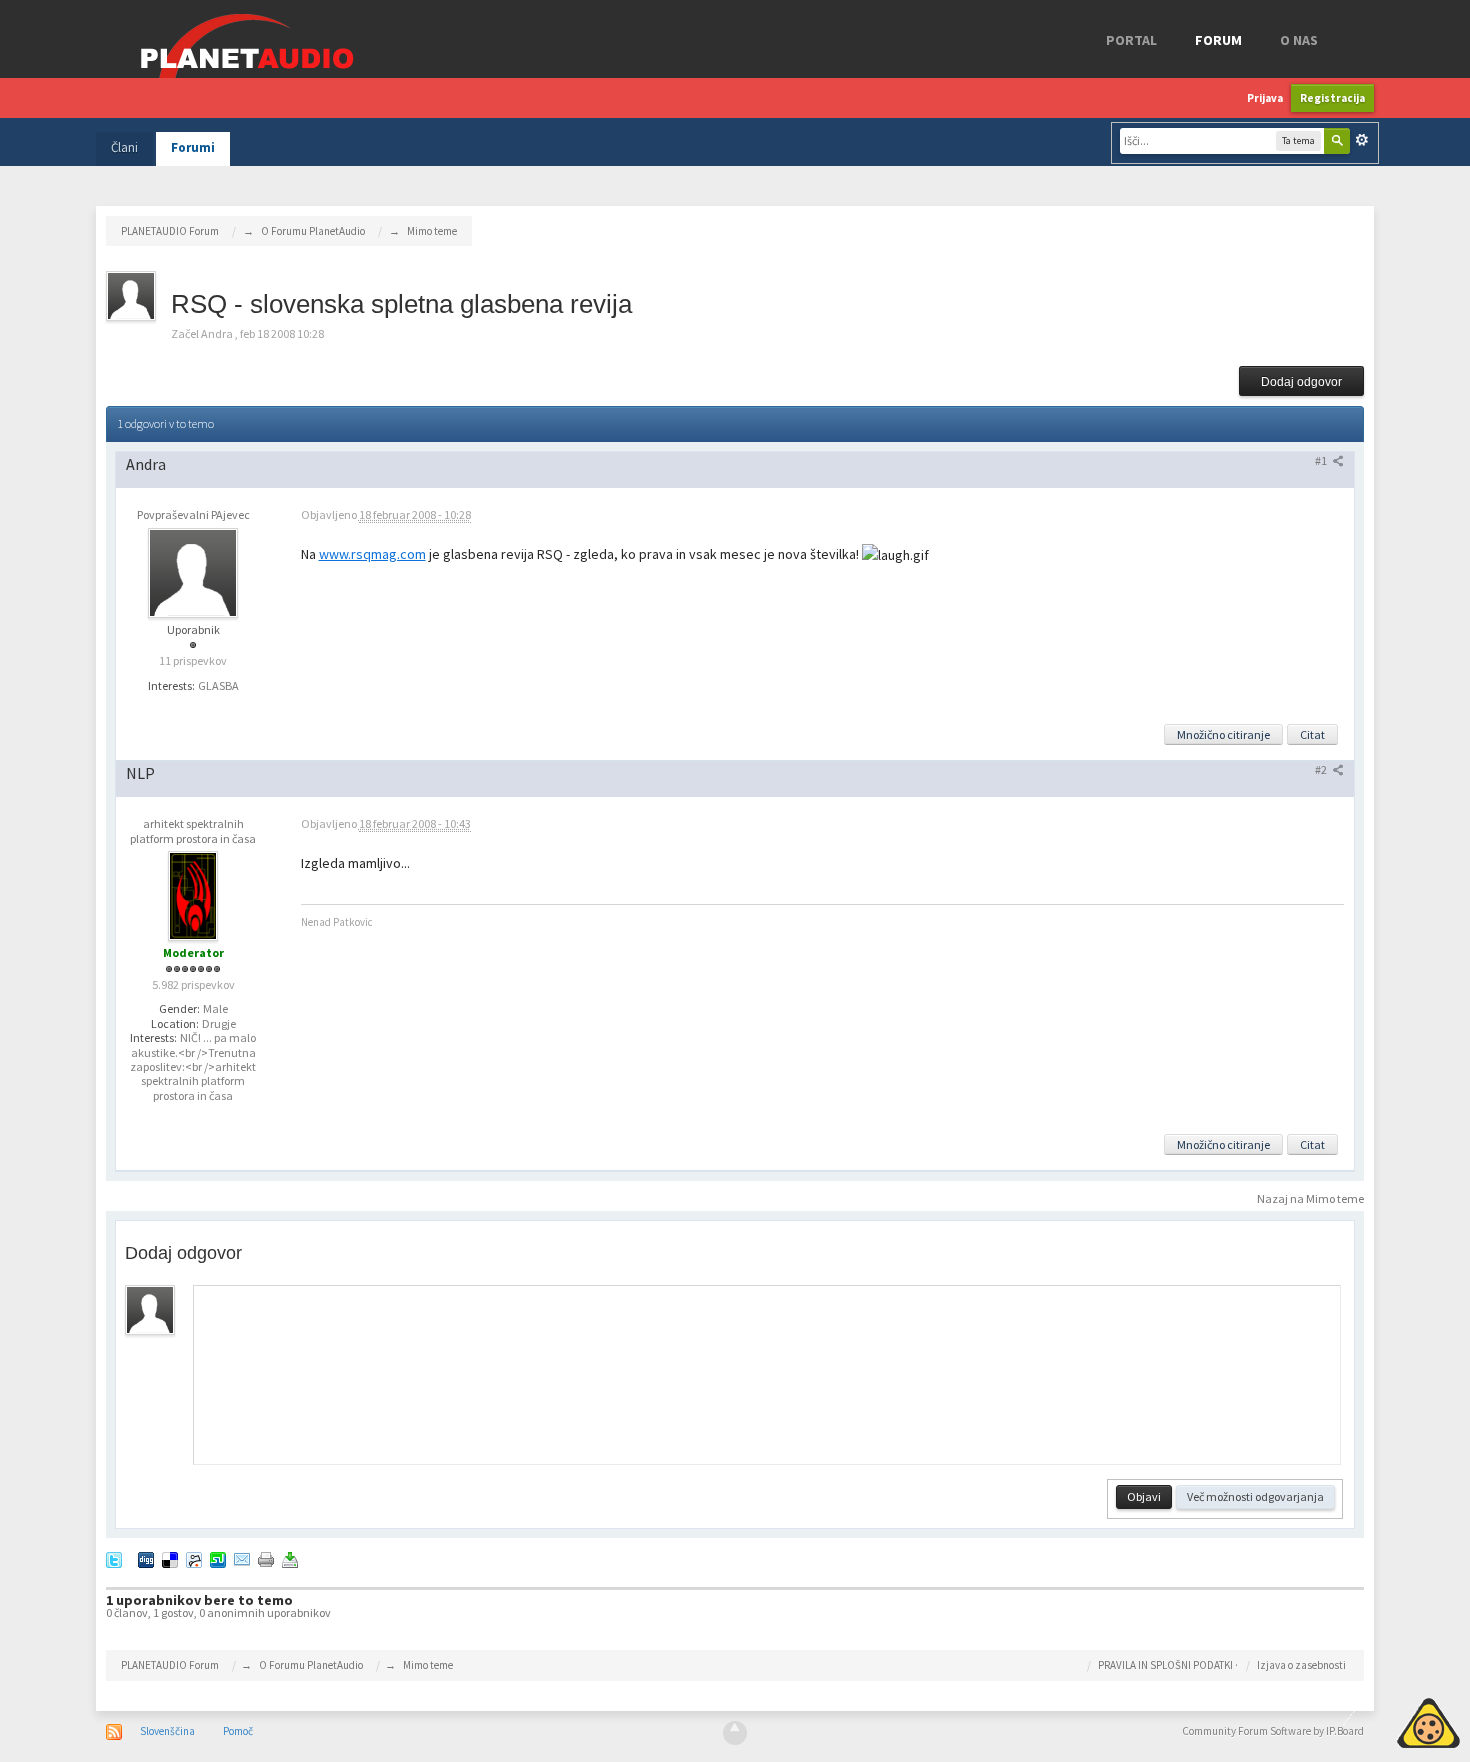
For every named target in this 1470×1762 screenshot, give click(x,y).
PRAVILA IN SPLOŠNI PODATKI (1165, 1665)
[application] (768, 1375)
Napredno (1362, 140)
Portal (1131, 40)
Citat (1312, 734)
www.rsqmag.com (372, 554)
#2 (1322, 769)
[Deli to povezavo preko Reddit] (194, 1558)
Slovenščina (167, 1731)
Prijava (1265, 98)
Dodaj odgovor (1301, 382)
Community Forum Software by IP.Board (1273, 1731)
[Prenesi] (290, 1558)
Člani (124, 147)
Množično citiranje (1223, 734)
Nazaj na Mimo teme (1310, 1198)
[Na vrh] (735, 1733)
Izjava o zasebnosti (1301, 1665)
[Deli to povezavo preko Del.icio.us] (170, 1558)
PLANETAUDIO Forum (170, 1665)
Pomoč (238, 1731)
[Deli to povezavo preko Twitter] (114, 1558)
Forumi (193, 147)
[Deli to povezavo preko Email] (242, 1558)
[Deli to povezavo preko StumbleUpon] (218, 1558)
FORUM (1218, 40)
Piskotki (1382, 1720)
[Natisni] (266, 1558)
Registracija (1332, 98)
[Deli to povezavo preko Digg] (146, 1558)
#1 (1322, 460)
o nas (1299, 40)
